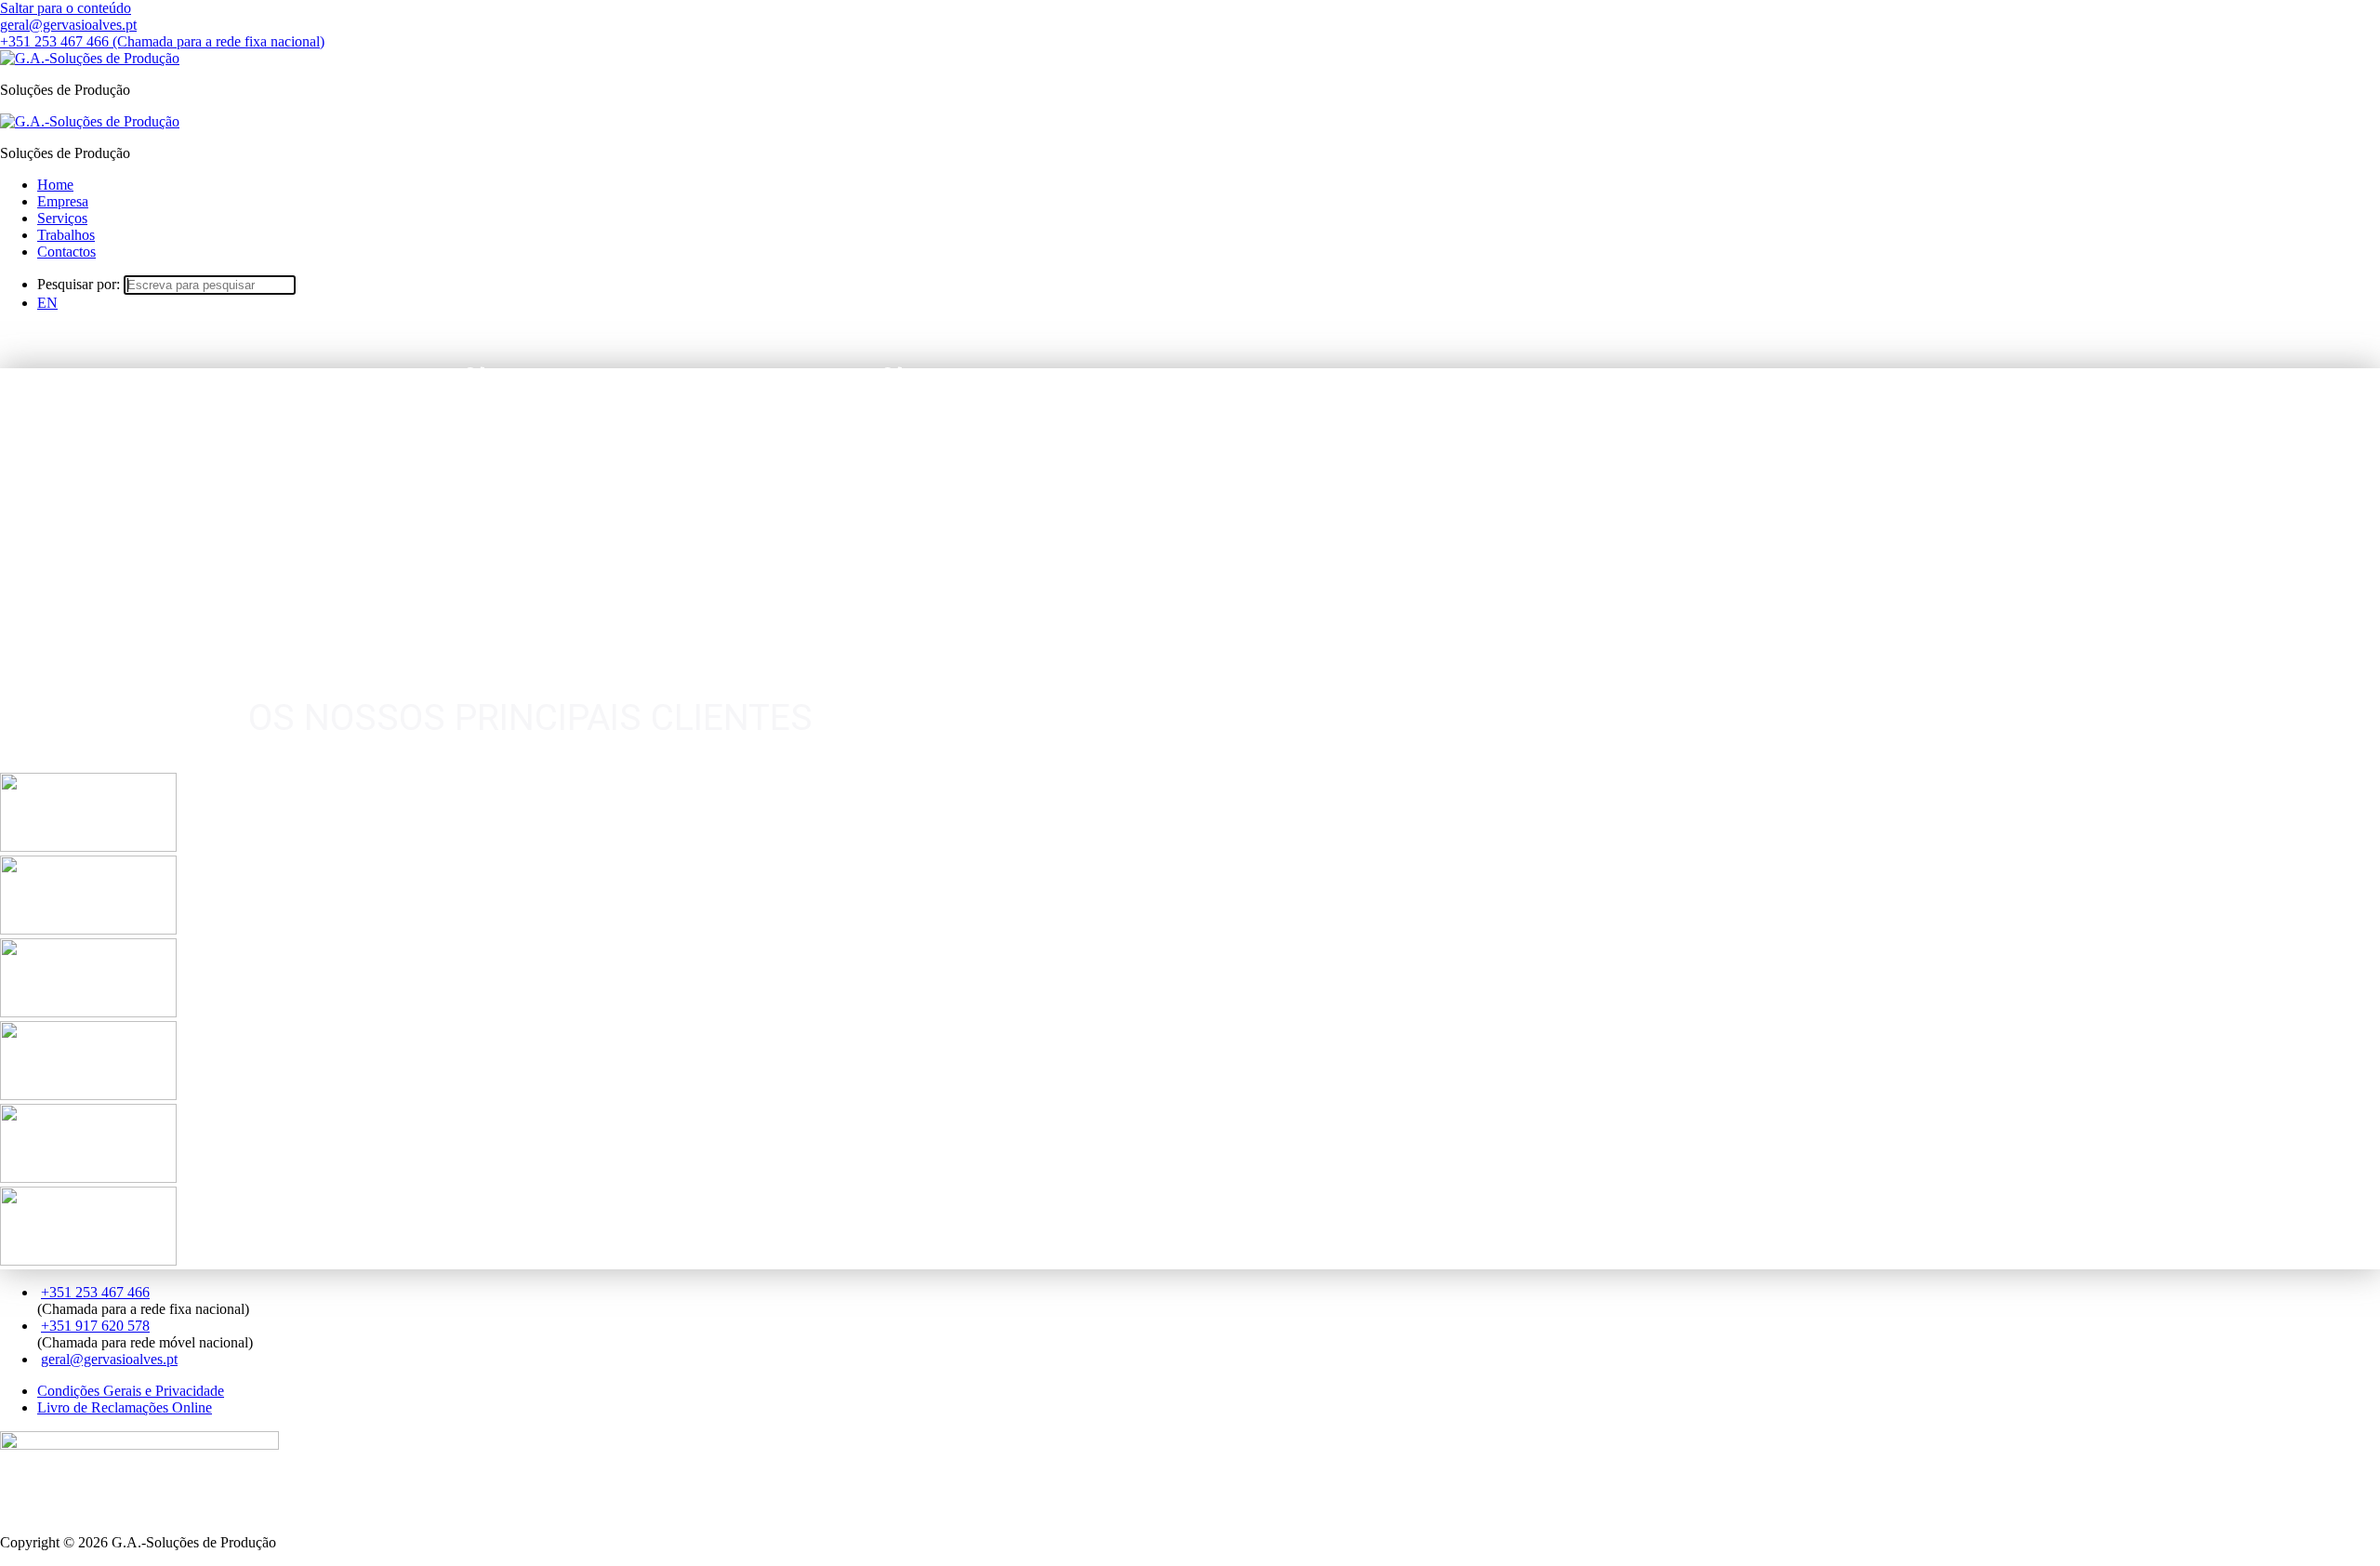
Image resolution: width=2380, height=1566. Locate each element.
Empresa (63, 201)
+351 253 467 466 (95, 1292)
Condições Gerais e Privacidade (131, 1391)
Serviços (62, 218)
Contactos (66, 252)
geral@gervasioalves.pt (109, 1359)
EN (47, 303)
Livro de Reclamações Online (125, 1407)
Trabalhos (66, 235)
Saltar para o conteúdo (66, 8)
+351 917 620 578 (95, 1326)
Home (55, 185)
